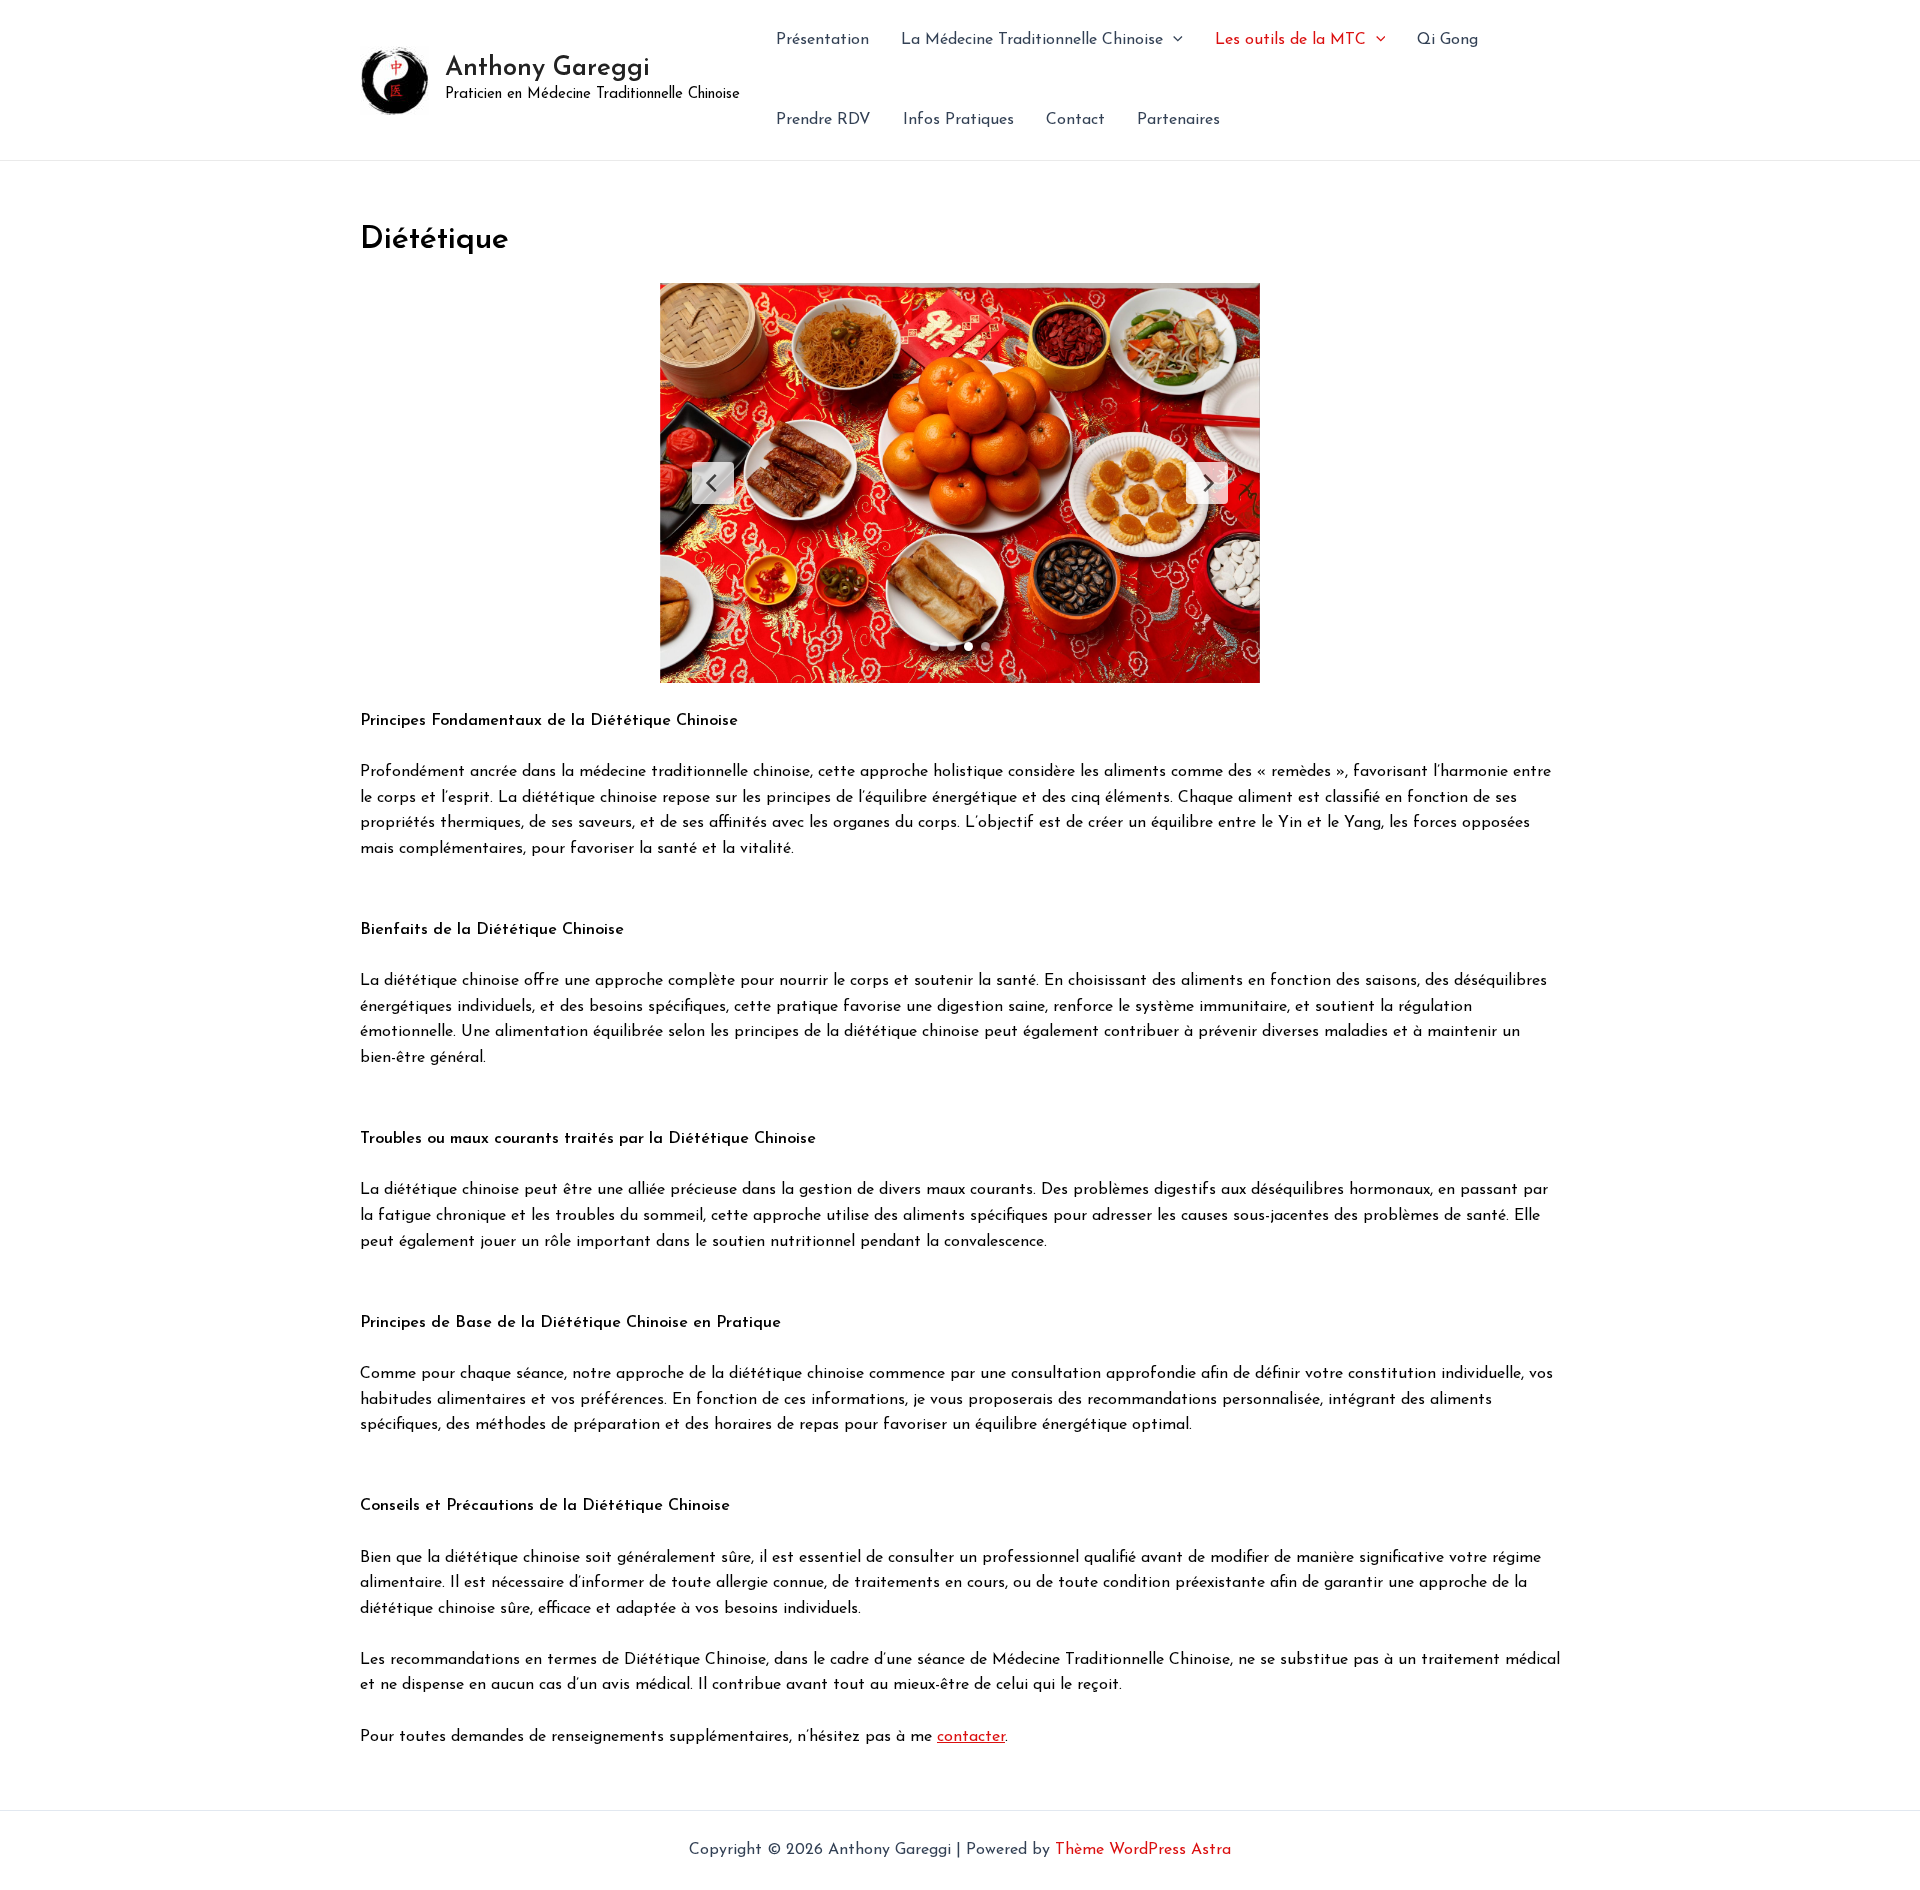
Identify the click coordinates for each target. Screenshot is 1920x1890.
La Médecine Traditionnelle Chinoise (1032, 40)
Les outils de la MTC (1290, 40)
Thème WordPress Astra (1143, 1850)
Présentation (822, 40)
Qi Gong (1447, 40)
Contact (1075, 120)
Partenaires (1178, 120)
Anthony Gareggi (547, 68)
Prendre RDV (823, 120)
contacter (971, 1737)
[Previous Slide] (713, 483)
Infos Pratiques (958, 120)
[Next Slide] (1207, 483)
